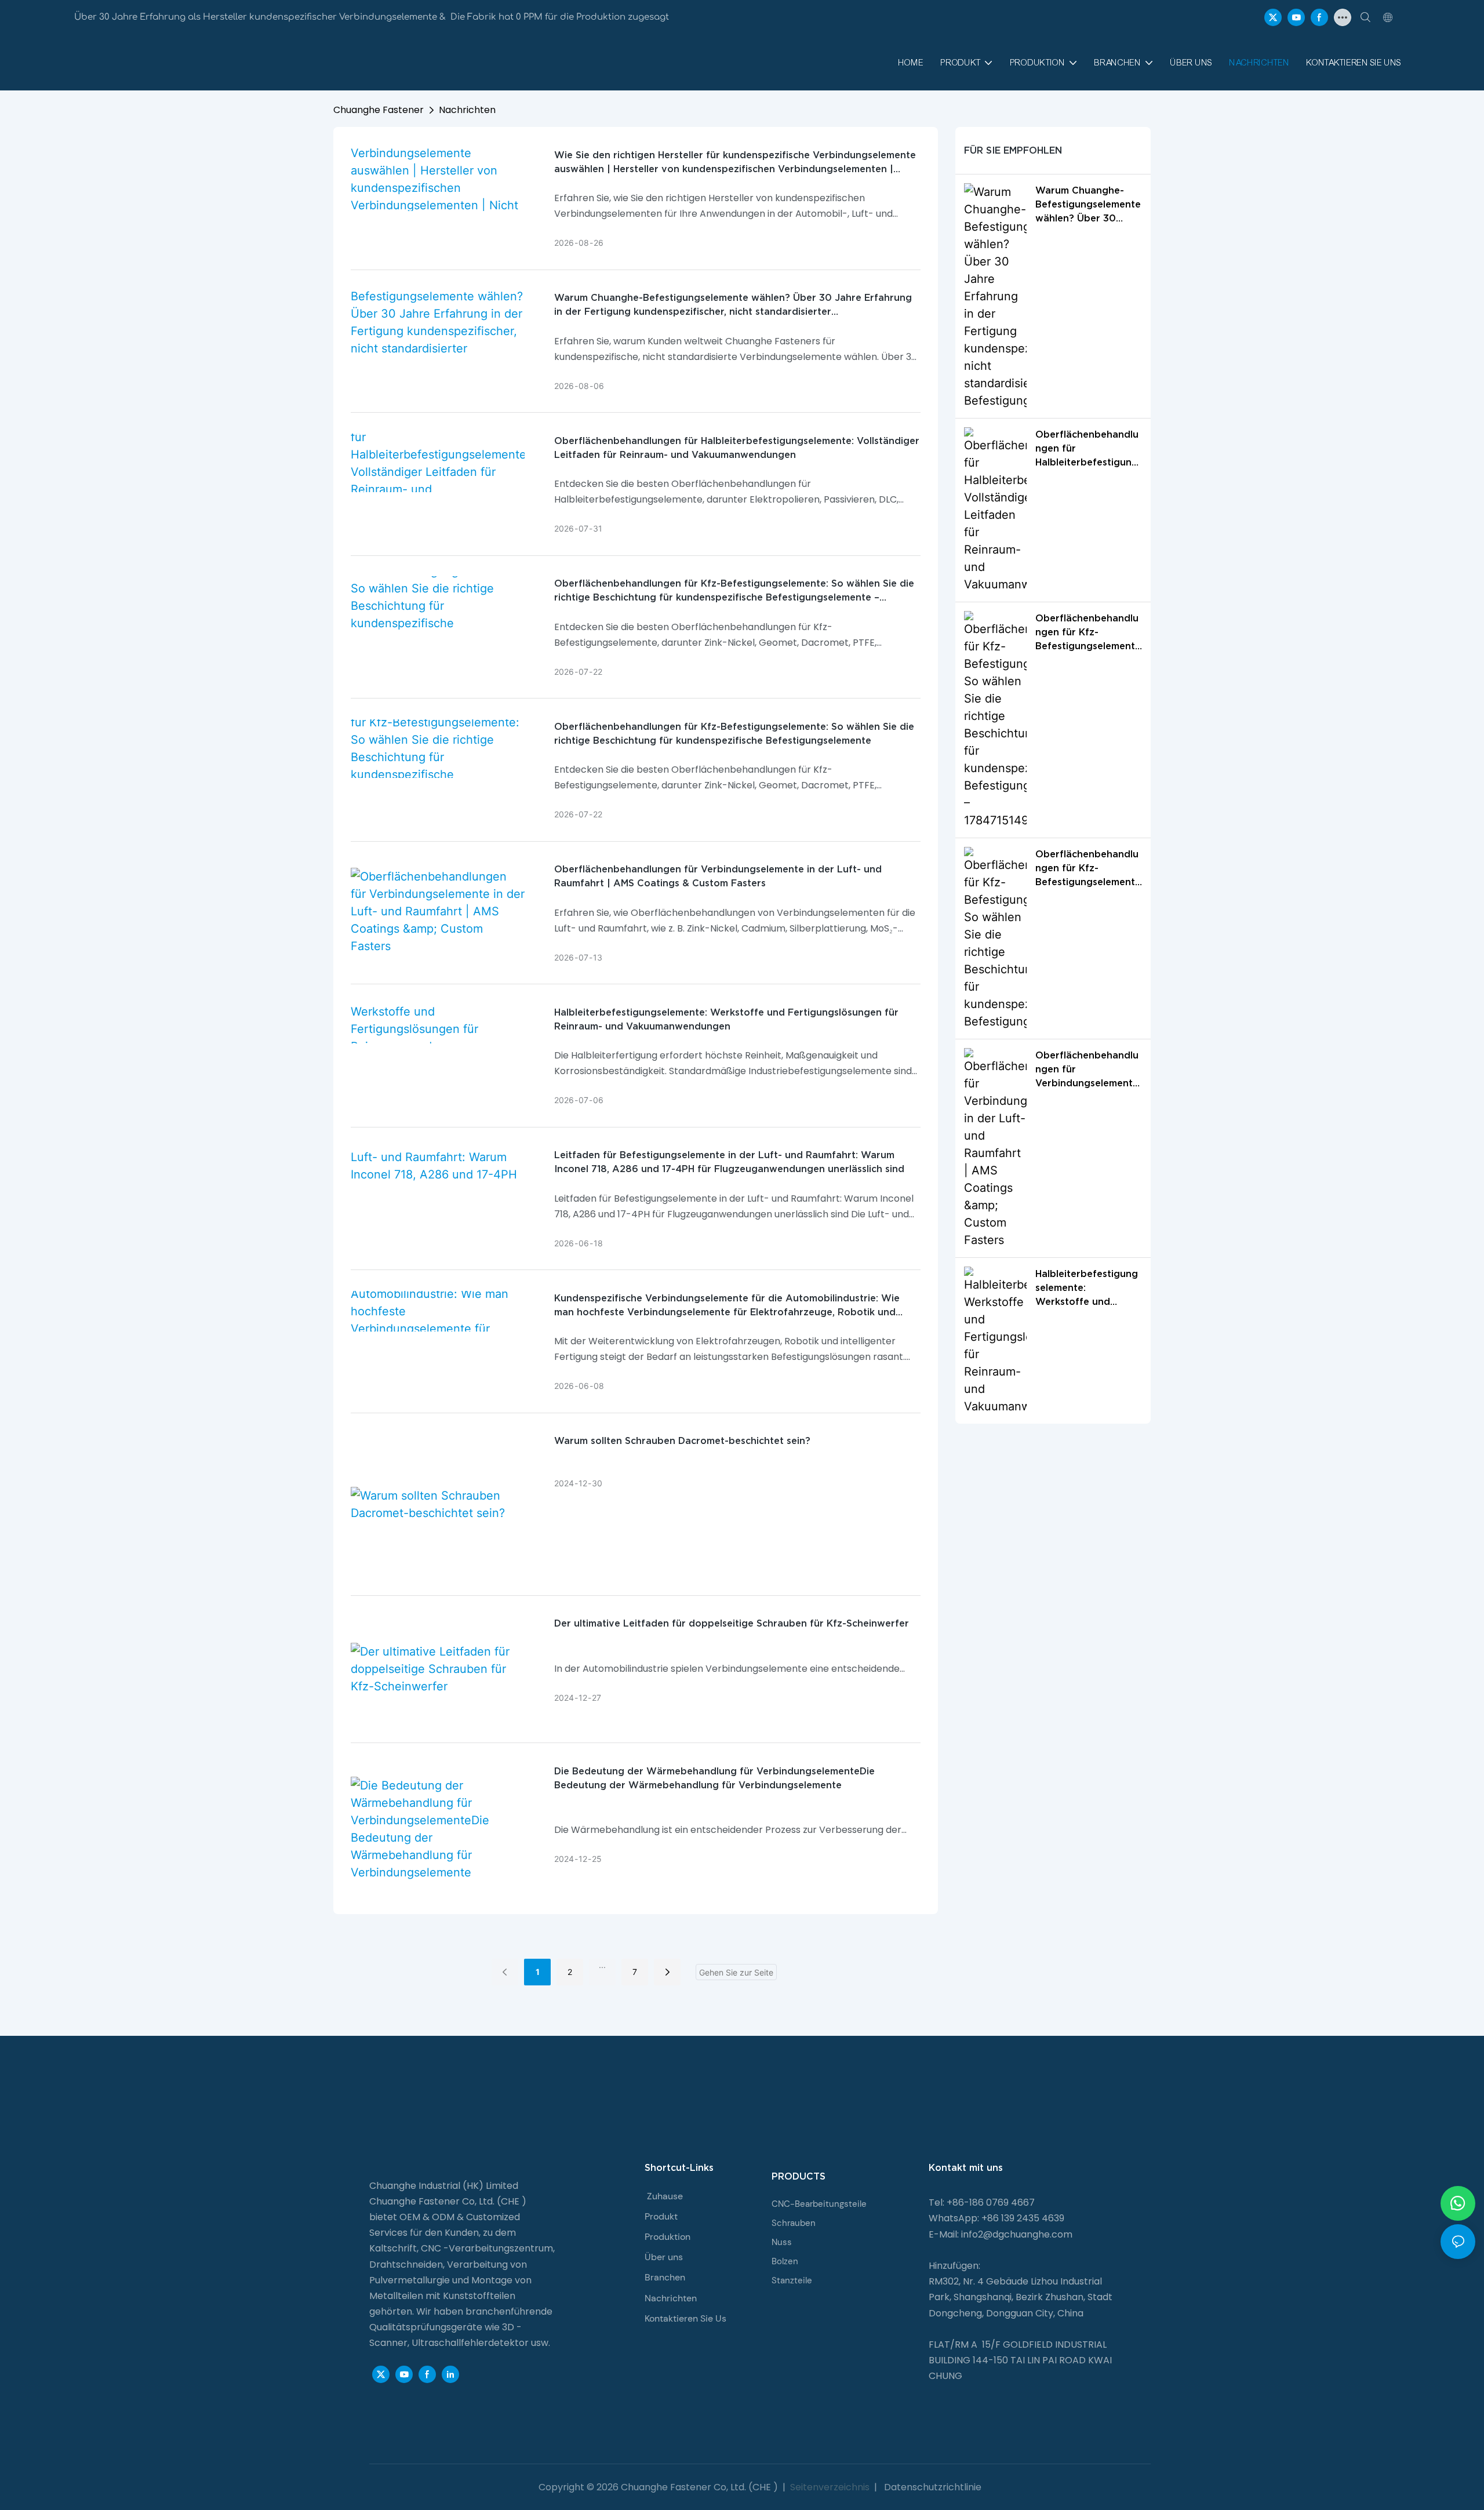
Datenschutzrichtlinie (932, 2487)
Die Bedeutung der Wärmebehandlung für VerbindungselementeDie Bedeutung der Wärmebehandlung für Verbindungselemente (714, 1778)
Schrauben (794, 2223)
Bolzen (785, 2261)
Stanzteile (792, 2280)
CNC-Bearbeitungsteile (819, 2204)
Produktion (668, 2237)
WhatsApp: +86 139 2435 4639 (996, 2218)
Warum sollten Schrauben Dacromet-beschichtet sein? (682, 1440)
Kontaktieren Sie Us (685, 2318)
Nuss (782, 2242)
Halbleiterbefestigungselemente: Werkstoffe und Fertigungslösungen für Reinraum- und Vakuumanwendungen (726, 1019)
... (602, 1965)
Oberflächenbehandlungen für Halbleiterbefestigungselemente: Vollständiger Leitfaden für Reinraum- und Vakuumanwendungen (737, 448)
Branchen (665, 2277)
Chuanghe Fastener (379, 110)
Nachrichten (467, 110)
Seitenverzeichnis (830, 2487)
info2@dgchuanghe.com (1017, 2234)
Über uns (664, 2257)
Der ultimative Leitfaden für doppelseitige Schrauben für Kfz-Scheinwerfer (732, 1623)
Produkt (661, 2216)
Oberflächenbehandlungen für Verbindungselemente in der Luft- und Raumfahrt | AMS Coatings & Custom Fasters (718, 876)
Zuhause (665, 2196)
